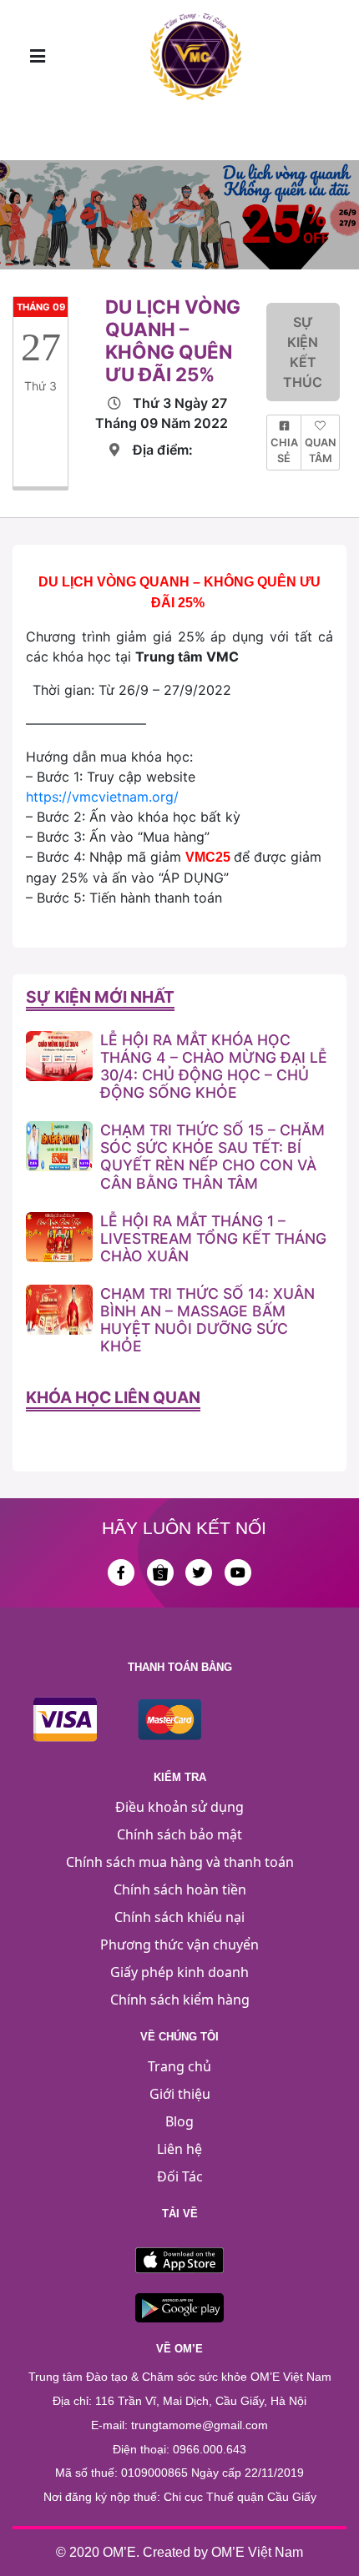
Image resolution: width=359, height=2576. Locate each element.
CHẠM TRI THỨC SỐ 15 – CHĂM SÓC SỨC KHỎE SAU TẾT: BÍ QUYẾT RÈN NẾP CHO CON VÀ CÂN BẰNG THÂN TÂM (212, 1156)
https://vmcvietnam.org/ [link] (102, 797)
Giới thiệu (180, 2094)
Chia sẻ (284, 450)
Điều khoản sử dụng (179, 1807)
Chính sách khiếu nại (179, 1917)
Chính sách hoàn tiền (180, 1889)
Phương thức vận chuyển (179, 1945)
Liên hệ (179, 2149)
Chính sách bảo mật (179, 1834)
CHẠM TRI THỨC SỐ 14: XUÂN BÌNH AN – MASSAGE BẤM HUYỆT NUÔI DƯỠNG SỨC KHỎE (207, 1320)
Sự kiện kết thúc (303, 352)
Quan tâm (320, 450)
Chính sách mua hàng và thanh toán (180, 1862)
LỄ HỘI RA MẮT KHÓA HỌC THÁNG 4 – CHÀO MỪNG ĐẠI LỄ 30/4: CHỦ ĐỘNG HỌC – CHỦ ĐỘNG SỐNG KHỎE (214, 1066)
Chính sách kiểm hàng (180, 2000)
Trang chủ (179, 2066)
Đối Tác (180, 2176)
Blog (179, 2121)
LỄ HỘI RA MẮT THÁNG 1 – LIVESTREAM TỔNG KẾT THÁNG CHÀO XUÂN (213, 1238)
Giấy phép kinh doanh (179, 1972)
